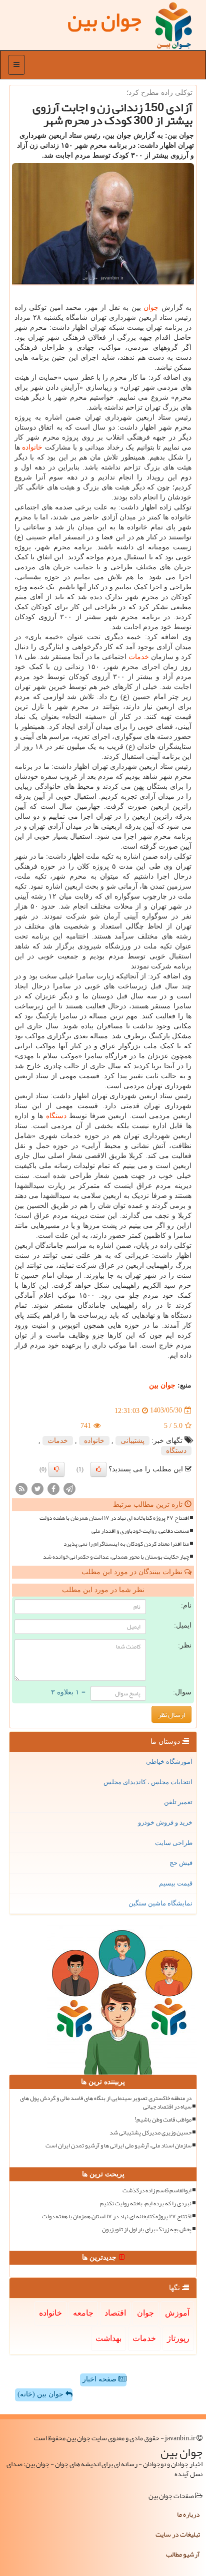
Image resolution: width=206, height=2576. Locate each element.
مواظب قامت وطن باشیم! (163, 2120)
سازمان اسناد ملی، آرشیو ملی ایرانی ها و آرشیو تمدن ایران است (118, 2146)
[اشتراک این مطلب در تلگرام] (69, 1488)
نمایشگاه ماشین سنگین (160, 1903)
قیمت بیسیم (176, 1883)
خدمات (139, 657)
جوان (151, 308)
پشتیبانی (132, 1441)
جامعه (83, 2313)
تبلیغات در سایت (178, 2534)
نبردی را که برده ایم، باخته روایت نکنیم (146, 2204)
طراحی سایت (174, 1843)
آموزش (177, 2313)
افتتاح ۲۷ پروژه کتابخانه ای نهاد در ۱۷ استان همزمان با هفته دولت (114, 1518)
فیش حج (181, 1863)
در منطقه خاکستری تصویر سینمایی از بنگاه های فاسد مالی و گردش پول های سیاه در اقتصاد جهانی (106, 2103)
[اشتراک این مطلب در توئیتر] (37, 1488)
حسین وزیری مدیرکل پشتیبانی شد (150, 2133)
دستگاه (56, 1116)
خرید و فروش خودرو (165, 1822)
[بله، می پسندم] (98, 1469)
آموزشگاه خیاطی (169, 1761)
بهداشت (108, 2338)
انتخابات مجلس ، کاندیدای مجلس (148, 1782)
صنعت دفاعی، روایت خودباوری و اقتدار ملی (140, 1531)
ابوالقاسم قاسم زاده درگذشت (157, 2191)
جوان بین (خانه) (41, 2394)
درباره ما (188, 2514)
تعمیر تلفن (178, 1802)
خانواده (32, 447)
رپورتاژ (178, 2338)
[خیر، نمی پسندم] (56, 1469)
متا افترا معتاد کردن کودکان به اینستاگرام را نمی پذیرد (126, 1544)
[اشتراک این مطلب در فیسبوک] (53, 1488)
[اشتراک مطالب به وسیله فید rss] (21, 1488)
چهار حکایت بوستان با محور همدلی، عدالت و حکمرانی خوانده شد (116, 1557)
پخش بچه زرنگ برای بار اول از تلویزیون (147, 2229)
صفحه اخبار (100, 2379)
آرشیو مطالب (183, 2554)
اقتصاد (115, 2313)
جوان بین (162, 1385)
